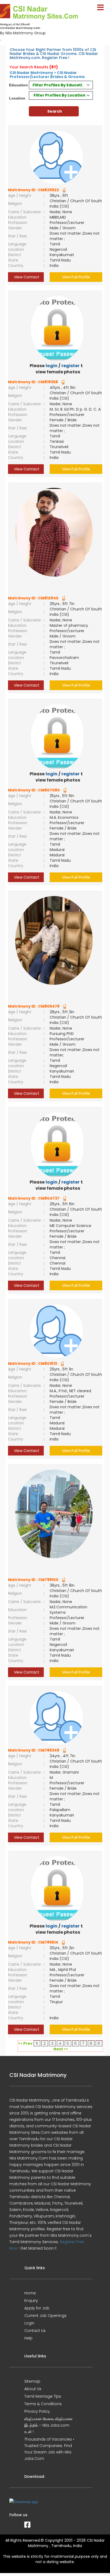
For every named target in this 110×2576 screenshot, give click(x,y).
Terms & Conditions (43, 2404)
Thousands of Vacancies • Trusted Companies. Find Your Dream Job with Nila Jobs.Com (49, 2449)
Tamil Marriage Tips (43, 2396)
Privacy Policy (37, 2411)
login (52, 366)
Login (29, 2323)
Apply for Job (37, 2308)
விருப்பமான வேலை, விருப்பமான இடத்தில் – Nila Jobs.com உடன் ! (48, 2425)
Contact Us (35, 2331)
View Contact (26, 277)
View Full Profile (76, 277)
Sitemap (32, 2381)
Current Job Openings (45, 2316)
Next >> (61, 2049)
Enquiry (31, 2301)
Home (30, 2293)
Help (28, 2338)
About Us (33, 2389)
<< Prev (25, 2043)
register (70, 366)
